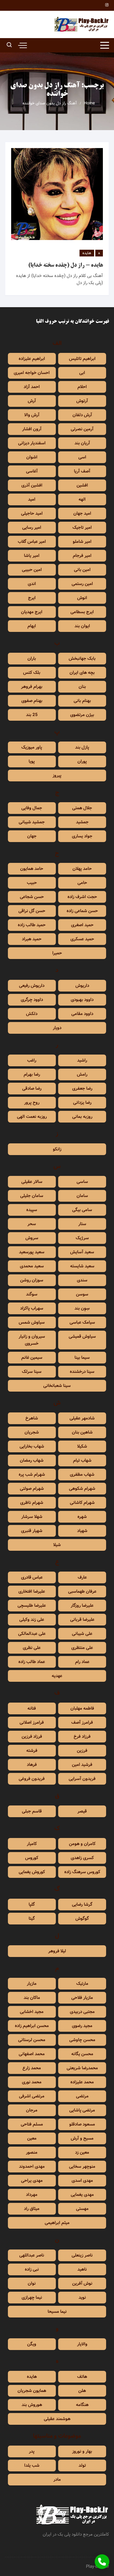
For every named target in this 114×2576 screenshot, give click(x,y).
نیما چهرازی (32, 2298)
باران (32, 659)
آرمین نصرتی (82, 429)
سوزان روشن (32, 1280)
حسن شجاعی (32, 897)
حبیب (32, 883)
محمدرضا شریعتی (82, 2068)
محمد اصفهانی (32, 2054)
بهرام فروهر (32, 687)
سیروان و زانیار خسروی (32, 1340)
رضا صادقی (32, 1089)
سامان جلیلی (32, 1196)
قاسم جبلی (32, 1811)
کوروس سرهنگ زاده (82, 1872)
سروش (32, 1238)
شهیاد (82, 1531)
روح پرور (32, 1103)
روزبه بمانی (82, 1117)
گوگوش (82, 1919)
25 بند (32, 715)
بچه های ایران (82, 673)
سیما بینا (82, 1358)
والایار (82, 2344)
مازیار (32, 1984)
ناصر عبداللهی (32, 2255)
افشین (82, 485)
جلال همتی (82, 808)
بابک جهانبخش (82, 659)
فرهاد (32, 1765)
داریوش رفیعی (32, 986)
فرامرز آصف (82, 1723)
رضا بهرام (32, 1074)
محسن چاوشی (82, 2040)
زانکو (57, 1149)
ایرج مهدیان (32, 612)
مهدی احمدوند (32, 2167)
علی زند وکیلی (32, 1620)
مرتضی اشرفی (32, 2096)
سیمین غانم (32, 1358)
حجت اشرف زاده (82, 897)
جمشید (82, 822)
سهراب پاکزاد (32, 1308)
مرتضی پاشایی (82, 2110)
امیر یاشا (32, 556)
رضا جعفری (82, 1089)
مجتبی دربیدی (82, 2012)
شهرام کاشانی (82, 1503)
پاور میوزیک (32, 747)
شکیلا (82, 1446)
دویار (57, 1028)
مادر (57, 2480)
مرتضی (82, 2096)
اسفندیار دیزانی (32, 443)
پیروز (57, 776)
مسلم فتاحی (32, 2124)
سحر (32, 1224)
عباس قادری (32, 1577)
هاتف (82, 2377)
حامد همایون (32, 869)
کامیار (32, 1844)
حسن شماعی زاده (82, 911)
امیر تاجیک (82, 528)
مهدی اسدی (82, 2181)
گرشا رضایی (82, 1905)
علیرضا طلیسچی (32, 1606)
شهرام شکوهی (82, 1489)
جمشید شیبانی (32, 822)
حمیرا (57, 953)
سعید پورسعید (32, 1252)
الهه (82, 499)
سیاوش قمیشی (82, 1337)
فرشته (32, 1751)
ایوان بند (82, 626)
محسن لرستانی (32, 2040)
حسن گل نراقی (32, 911)
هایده (87, 253)
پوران (82, 761)
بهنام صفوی (32, 701)
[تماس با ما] (102, 2562)
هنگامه (82, 2405)
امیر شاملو (82, 542)
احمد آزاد (32, 387)
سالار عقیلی (32, 1182)
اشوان (32, 457)
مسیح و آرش (82, 2138)
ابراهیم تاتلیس (82, 359)
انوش (82, 598)
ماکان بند (32, 1998)
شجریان (32, 1432)
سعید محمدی (32, 1266)
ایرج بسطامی (82, 612)
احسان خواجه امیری (32, 373)
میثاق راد (32, 2209)
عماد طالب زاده (32, 1662)
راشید (82, 1060)
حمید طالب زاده (32, 925)
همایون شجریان (32, 2391)
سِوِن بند (82, 1308)
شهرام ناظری (32, 1503)
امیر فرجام (82, 556)
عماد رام (82, 1662)
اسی (82, 457)
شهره (82, 1517)
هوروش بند (32, 2405)
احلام (82, 387)
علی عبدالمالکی (32, 1634)
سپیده (32, 1210)
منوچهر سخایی (82, 2167)
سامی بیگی (82, 1210)
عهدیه (57, 1676)
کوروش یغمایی (32, 1872)
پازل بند (82, 747)
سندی (82, 1280)
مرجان (32, 2110)
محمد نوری (32, 2082)
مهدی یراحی (32, 2181)
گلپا (32, 1905)
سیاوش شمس (32, 1322)
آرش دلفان (82, 415)
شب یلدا (32, 2466)
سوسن (82, 1294)
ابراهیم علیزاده (32, 359)
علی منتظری (82, 1648)
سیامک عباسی (82, 1322)
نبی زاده (32, 2269)
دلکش (32, 1014)
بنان (82, 687)
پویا (32, 761)
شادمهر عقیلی (82, 1418)
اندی (32, 584)
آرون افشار (32, 429)
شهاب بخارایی (32, 1446)
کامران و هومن (82, 1844)
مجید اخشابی (32, 2012)
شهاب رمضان (32, 1460)
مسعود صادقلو (82, 2124)
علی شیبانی (82, 1634)
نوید (82, 2298)
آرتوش (82, 401)
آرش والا (32, 415)
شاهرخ (32, 1418)
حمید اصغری (82, 925)
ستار (82, 1224)
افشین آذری (32, 485)
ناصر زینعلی (82, 2255)
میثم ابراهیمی (57, 2223)
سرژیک (82, 1238)
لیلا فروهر (57, 1951)
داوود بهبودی (82, 1000)
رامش (82, 1074)
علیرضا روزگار (82, 1606)
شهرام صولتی (32, 1489)
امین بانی (82, 570)
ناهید (82, 2269)
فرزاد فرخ (82, 1737)
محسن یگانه (82, 2054)
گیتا (32, 1919)
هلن (82, 2391)
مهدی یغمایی (82, 2195)
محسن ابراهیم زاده (32, 2026)
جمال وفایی (32, 808)
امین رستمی (82, 584)
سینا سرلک (32, 1372)
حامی (82, 883)
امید (32, 499)
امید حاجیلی (32, 514)
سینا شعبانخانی (57, 1386)
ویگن (32, 2344)
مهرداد (32, 2195)
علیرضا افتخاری (32, 1591)
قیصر (82, 1811)
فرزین (82, 1751)
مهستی (82, 2209)
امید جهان (82, 514)
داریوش (82, 986)
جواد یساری (82, 836)
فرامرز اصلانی (32, 1723)
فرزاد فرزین (32, 1737)
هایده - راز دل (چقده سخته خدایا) (65, 266)
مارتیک (82, 1984)
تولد (82, 2466)
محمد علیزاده (82, 2082)
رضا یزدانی (82, 1103)
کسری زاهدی (82, 1858)
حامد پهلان (82, 869)
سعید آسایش (82, 1252)
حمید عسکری (82, 939)
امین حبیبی (32, 570)
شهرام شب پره (32, 1475)
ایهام (32, 626)
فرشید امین (82, 1765)
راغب (32, 1060)
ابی (82, 373)
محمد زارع (32, 2068)
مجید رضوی (82, 2026)
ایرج (32, 598)
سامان (82, 1196)
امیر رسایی (32, 528)
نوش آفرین (82, 2283)
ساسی (82, 1182)
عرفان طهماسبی (82, 1591)
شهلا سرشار (32, 1517)
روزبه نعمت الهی (32, 1117)
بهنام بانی (82, 701)
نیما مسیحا (57, 2312)
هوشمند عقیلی (57, 2419)
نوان (32, 2283)
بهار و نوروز (82, 2451)
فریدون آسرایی (82, 1779)
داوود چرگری (32, 1000)
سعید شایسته (82, 1266)
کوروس (32, 1858)
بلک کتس (32, 673)
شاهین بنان (82, 1432)
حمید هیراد (32, 939)
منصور (32, 2152)
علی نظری (32, 1648)
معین (32, 2138)
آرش (32, 401)
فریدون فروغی (32, 1779)
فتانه (32, 1708)
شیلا (57, 1545)
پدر (32, 2451)
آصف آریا (82, 471)
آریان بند (82, 443)
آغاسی (32, 471)
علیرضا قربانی (82, 1620)
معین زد (82, 2152)
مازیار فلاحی (82, 1998)
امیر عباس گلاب (32, 542)
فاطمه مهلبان (82, 1708)
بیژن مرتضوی (82, 715)
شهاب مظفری (82, 1475)
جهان (32, 836)
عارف (82, 1577)
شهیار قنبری (32, 1531)
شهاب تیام (82, 1460)
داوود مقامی (82, 1014)
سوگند (32, 1294)
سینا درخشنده (82, 1372)
